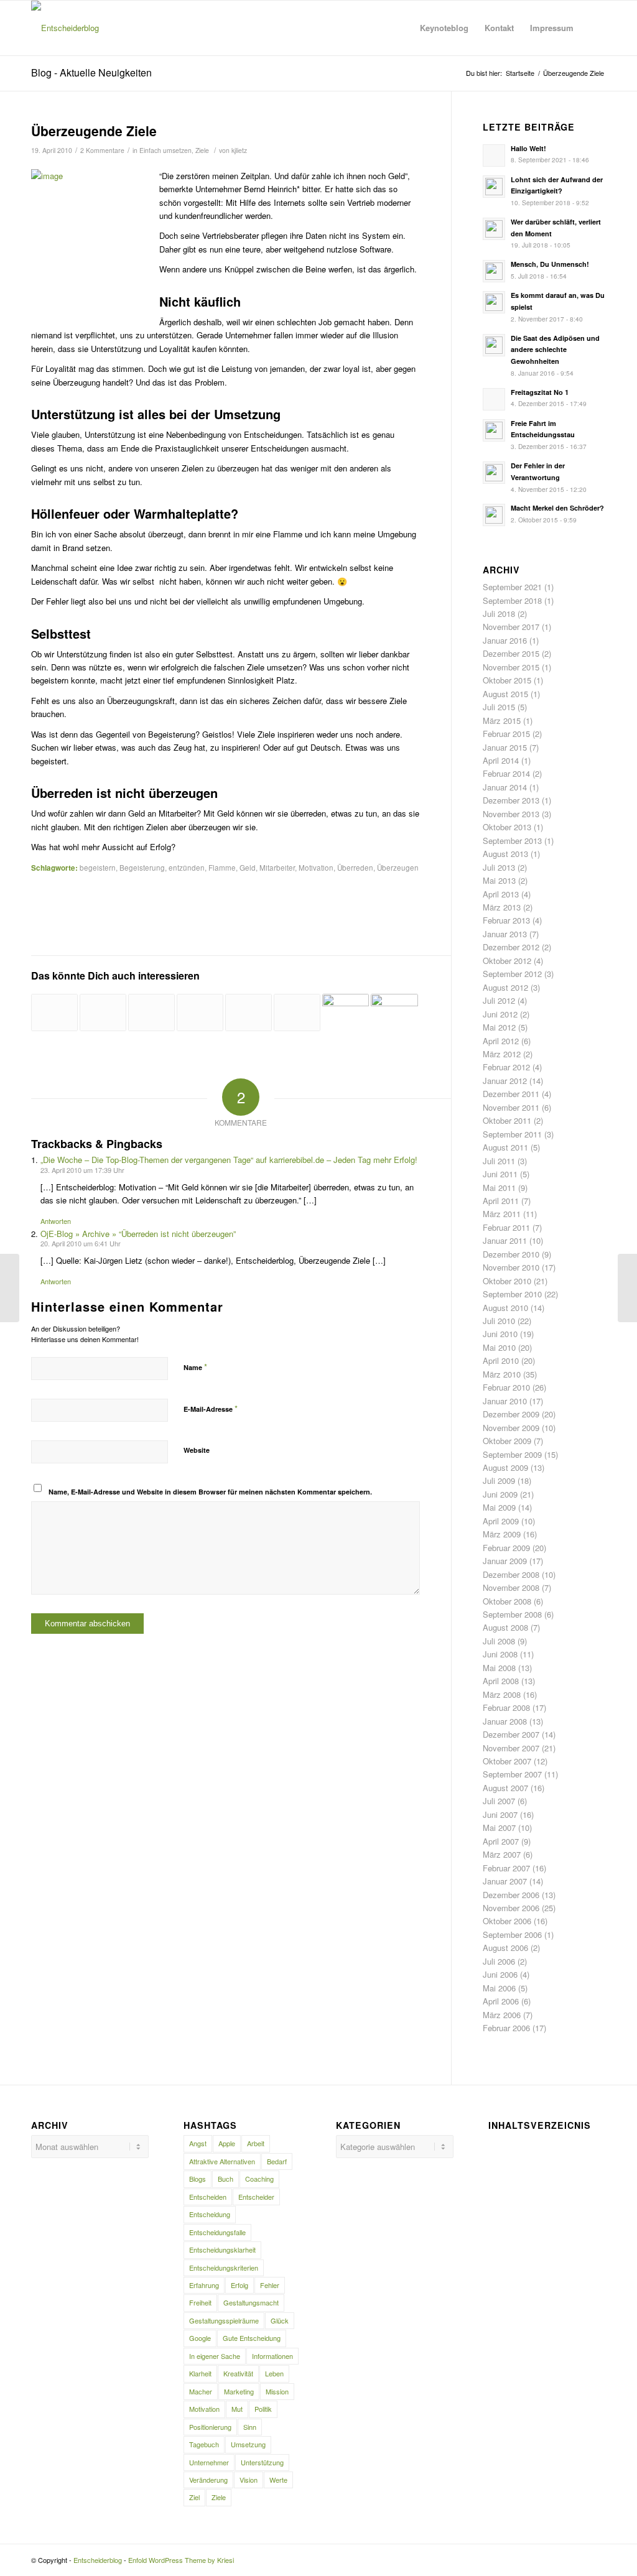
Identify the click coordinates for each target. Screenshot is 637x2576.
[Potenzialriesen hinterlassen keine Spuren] (394, 1011)
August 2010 (505, 1308)
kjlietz (239, 150)
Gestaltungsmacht (251, 2302)
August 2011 (505, 1147)
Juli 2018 (499, 614)
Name (195, 1367)
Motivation (316, 868)
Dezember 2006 (511, 1895)
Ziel (194, 2497)
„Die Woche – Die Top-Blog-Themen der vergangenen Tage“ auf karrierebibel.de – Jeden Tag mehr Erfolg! (229, 1160)
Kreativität (238, 2373)
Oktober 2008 (507, 1601)
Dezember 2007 (511, 1734)
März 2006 (502, 2015)
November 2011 (511, 1107)
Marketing (239, 2391)
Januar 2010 (505, 1401)
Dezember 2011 (511, 1094)
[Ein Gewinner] (346, 1017)
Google (200, 2338)
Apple (227, 2143)
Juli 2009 (499, 1480)
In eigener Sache (215, 2356)
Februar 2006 (506, 2028)
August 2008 (505, 1627)
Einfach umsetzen (165, 150)
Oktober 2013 (507, 827)
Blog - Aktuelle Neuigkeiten (91, 72)
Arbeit (256, 2143)
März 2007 (502, 1854)
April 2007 (501, 1841)
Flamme (222, 868)
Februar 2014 (506, 773)
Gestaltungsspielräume (224, 2320)
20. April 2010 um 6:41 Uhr (81, 1243)
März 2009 (502, 1534)
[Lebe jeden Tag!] (200, 1012)
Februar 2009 (506, 1548)
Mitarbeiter (277, 868)
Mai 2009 (499, 1507)
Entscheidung (210, 2214)
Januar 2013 (505, 934)
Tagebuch (204, 2444)
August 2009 (505, 1467)
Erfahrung (204, 2285)
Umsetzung (248, 2444)
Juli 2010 (499, 1321)
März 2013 (502, 907)
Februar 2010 (506, 1387)
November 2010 (511, 1267)
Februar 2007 (506, 1868)
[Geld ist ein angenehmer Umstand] (249, 1012)
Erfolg (239, 2285)
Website (197, 1450)
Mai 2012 (499, 1027)
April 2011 (501, 1201)
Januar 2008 (505, 1721)
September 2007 (512, 1774)
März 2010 (502, 1374)
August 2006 (505, 1948)
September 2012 (512, 974)
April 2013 (501, 894)
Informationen (272, 2356)
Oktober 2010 (507, 1281)
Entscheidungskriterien (224, 2268)
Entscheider (256, 2197)
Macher (201, 2391)
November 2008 (511, 1587)
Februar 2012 (506, 1067)
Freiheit (200, 2302)
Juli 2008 (499, 1641)
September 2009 (512, 1454)
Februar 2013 (506, 920)
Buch (226, 2179)
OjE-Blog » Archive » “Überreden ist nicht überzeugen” (138, 1234)
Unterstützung (262, 2462)
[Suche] (594, 28)
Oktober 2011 (507, 1120)
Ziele (202, 150)
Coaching (259, 2179)
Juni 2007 (500, 1814)
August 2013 (505, 854)
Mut (237, 2409)
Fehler (270, 2285)
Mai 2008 (499, 1668)
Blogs (198, 2179)
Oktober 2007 (507, 1761)
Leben (274, 2373)
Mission (277, 2391)
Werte (278, 2480)
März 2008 (502, 1694)
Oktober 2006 (507, 1921)
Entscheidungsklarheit (222, 2249)
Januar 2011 (505, 1240)
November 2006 (511, 1908)
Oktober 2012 (507, 961)
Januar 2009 (505, 1561)
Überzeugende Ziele (94, 131)
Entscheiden (208, 2197)
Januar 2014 (505, 787)
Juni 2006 (500, 1974)
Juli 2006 (499, 1961)
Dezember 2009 (511, 1414)
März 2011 (502, 1214)
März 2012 (502, 1054)
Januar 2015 (505, 747)
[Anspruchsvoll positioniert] (103, 1012)
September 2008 (512, 1614)
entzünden (187, 868)
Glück (280, 2320)
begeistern (98, 868)
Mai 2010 (499, 1347)
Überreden (355, 868)
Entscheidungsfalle (217, 2232)
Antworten (56, 1221)
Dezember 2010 (511, 1254)
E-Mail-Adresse (211, 1408)
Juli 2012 (499, 1000)
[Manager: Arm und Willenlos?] (54, 1012)
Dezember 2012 (511, 947)
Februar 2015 (506, 734)
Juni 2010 (500, 1334)
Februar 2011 (506, 1227)
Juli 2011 (499, 1161)
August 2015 (505, 694)
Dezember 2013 (511, 800)
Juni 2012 (500, 1014)
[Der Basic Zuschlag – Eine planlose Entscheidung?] (151, 1012)
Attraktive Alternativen (222, 2161)
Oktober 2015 (507, 680)
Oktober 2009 (507, 1441)
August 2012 (505, 987)
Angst (198, 2143)
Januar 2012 (505, 1081)
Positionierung (210, 2427)
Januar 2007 (505, 1881)
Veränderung (208, 2480)
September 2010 (512, 1294)
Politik (263, 2409)
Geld (248, 868)
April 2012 (501, 1041)
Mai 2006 (499, 1988)
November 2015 (511, 667)
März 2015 (502, 720)
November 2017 (511, 627)
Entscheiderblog (98, 2560)
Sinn (250, 2427)
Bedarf (277, 2161)
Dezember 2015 (511, 653)
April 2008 (501, 1681)
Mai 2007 (499, 1828)
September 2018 (512, 600)
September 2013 (512, 841)
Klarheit (200, 2373)
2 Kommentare (102, 150)
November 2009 (511, 1428)
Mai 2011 (499, 1188)
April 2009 (501, 1521)
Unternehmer (209, 2462)
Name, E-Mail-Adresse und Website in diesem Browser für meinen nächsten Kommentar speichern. (210, 1492)
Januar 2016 (505, 640)
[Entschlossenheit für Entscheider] (297, 1012)
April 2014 (501, 760)
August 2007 (505, 1788)
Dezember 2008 (511, 1574)
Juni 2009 (500, 1494)
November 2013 (511, 814)
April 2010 (501, 1360)
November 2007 (511, 1748)
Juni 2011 (500, 1174)
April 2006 (501, 2001)
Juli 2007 (499, 1801)
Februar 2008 (506, 1707)
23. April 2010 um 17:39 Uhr (82, 1170)
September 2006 (512, 1934)
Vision (249, 2480)
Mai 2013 (499, 880)
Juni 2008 (500, 1654)
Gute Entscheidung (252, 2338)
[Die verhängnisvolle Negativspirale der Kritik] (10, 1288)
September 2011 (512, 1134)
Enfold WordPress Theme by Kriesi (181, 2560)
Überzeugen (398, 868)
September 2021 (512, 587)
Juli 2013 (499, 867)
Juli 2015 (499, 707)
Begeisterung (142, 868)
